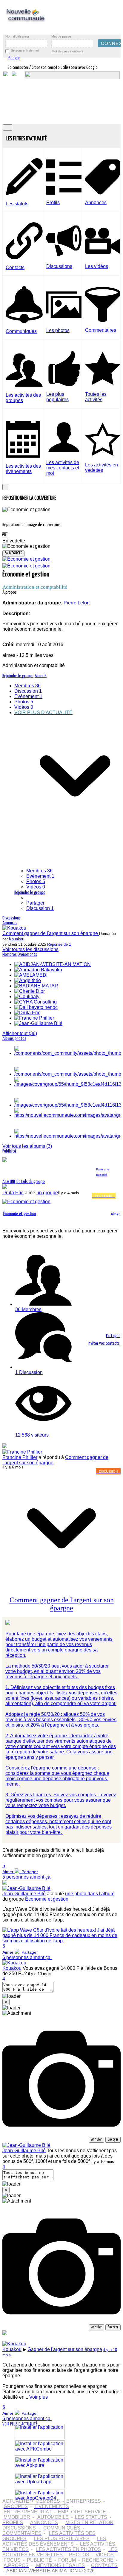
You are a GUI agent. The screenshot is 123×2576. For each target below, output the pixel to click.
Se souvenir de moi (25, 50)
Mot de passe (61, 36)
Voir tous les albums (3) (27, 1146)
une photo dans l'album (90, 1894)
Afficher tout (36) (20, 1033)
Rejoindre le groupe (30, 892)
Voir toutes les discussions (30, 949)
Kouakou (17, 939)
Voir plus (39, 2397)
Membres (39, 871)
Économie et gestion (47, 1899)
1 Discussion (29, 1372)
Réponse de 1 (59, 944)
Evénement (40, 876)
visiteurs (32, 1435)
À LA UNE (9, 1182)
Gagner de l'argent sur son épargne (65, 2349)
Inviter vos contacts (104, 1343)
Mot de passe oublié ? (67, 51)
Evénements (27, 954)
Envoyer (113, 2140)
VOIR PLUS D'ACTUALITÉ (20, 2424)
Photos (36, 881)
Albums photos (14, 1039)
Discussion (40, 908)
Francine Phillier (20, 1457)
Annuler (97, 2140)
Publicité (9, 1151)
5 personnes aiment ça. (27, 1877)
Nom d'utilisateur (17, 36)
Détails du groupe (31, 1182)
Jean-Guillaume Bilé (24, 1894)
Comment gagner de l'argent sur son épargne (51, 933)
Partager (35, 903)
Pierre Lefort (90, 627)
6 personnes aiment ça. (27, 1957)
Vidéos (36, 887)
